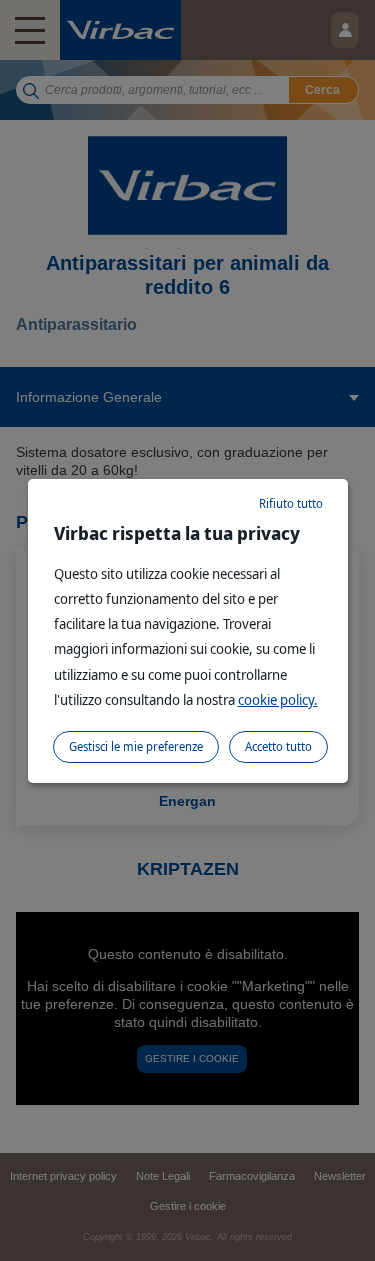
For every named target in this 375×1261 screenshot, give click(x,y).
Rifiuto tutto (291, 503)
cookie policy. (278, 699)
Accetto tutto (278, 746)
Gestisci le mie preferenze (136, 746)
